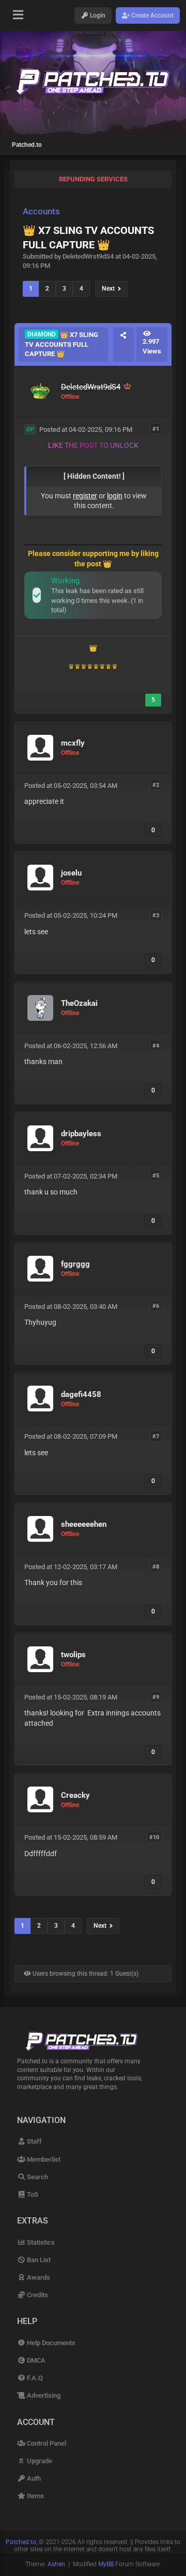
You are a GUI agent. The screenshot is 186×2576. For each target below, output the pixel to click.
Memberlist (43, 2159)
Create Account (152, 15)
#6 (156, 1306)
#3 (156, 915)
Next (110, 289)
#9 (156, 1697)
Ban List (38, 2260)
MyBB (106, 2564)
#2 (156, 785)
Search (37, 2177)
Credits (37, 2295)
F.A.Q (34, 2378)
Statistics (40, 2242)
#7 (156, 1436)
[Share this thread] (123, 344)
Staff (34, 2141)
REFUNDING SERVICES (93, 179)
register (85, 496)
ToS (32, 2194)
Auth (33, 2478)
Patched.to (27, 145)
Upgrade (39, 2461)
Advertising (43, 2395)
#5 (156, 1176)
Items (35, 2496)
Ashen (56, 2564)
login (115, 496)
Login (97, 15)
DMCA (35, 2360)
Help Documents (50, 2343)
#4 (156, 1045)
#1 (156, 429)
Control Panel (46, 2443)
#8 (156, 1566)
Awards (38, 2277)
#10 (154, 1837)
